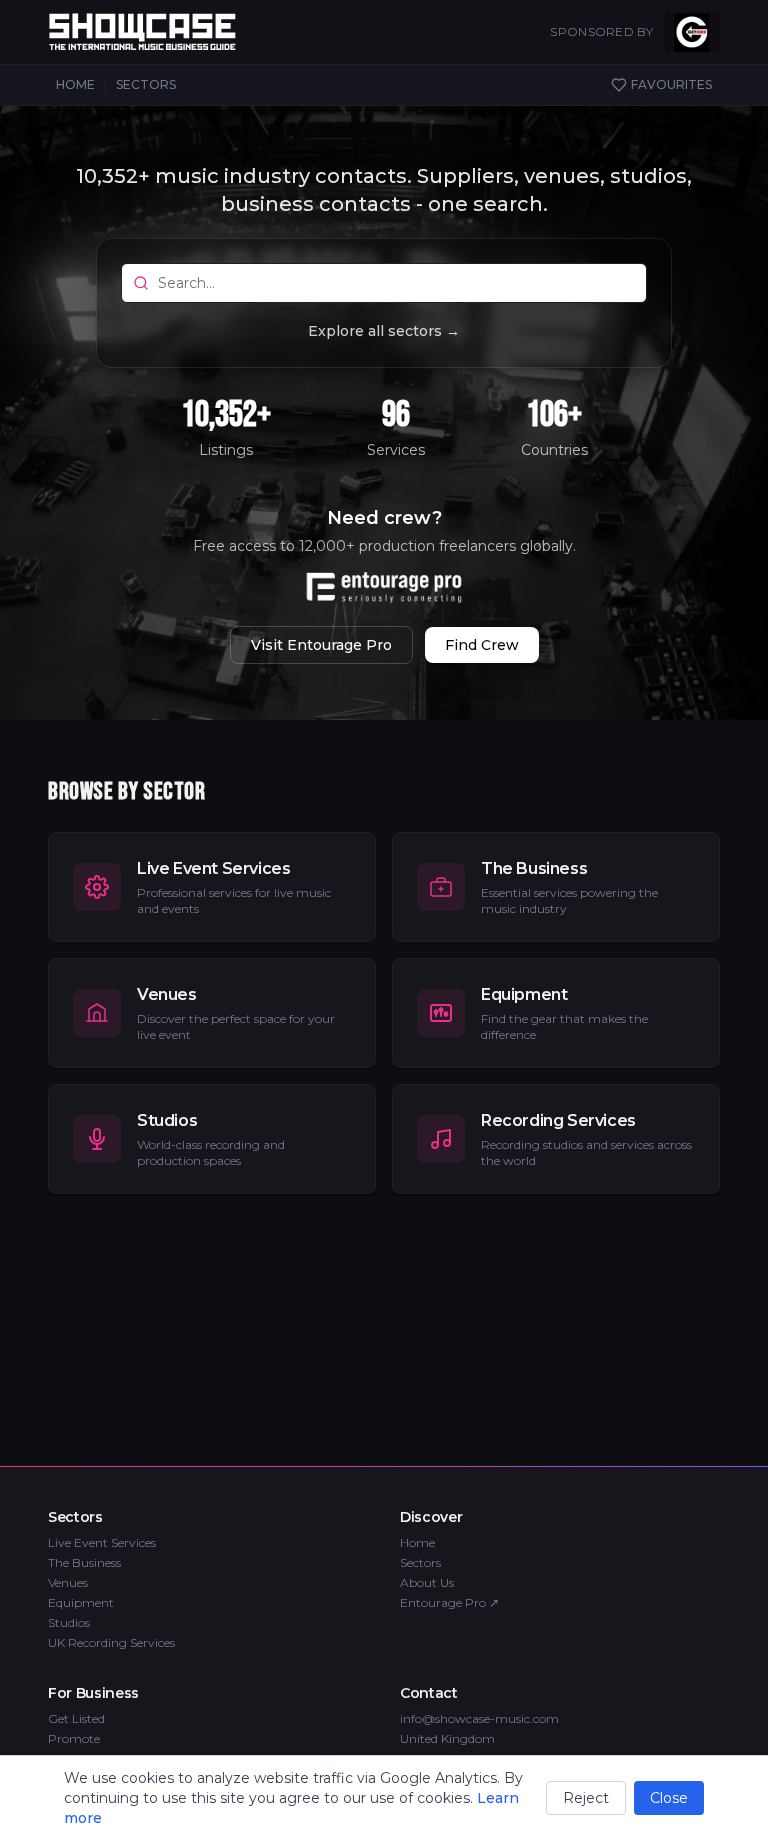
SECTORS (146, 84)
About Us (427, 1582)
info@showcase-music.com (479, 1718)
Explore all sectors (384, 331)
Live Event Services (102, 1542)
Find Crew (482, 645)
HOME (75, 84)
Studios (69, 1622)
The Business (84, 1562)
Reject (586, 1798)
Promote (74, 1738)
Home (417, 1542)
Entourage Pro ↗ (449, 1602)
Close (669, 1798)
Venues (68, 1582)
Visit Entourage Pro (321, 645)
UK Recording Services (111, 1642)
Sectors (420, 1562)
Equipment (81, 1602)
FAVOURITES (671, 84)
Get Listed (76, 1718)
